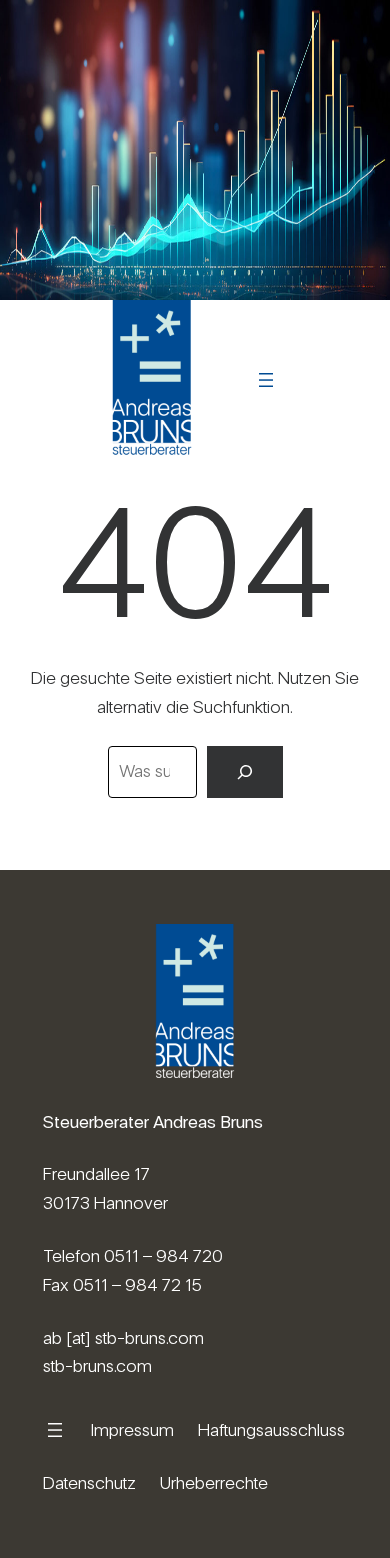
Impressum (132, 1429)
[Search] (245, 772)
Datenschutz (89, 1482)
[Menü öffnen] (266, 380)
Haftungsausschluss (271, 1429)
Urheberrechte (214, 1482)
